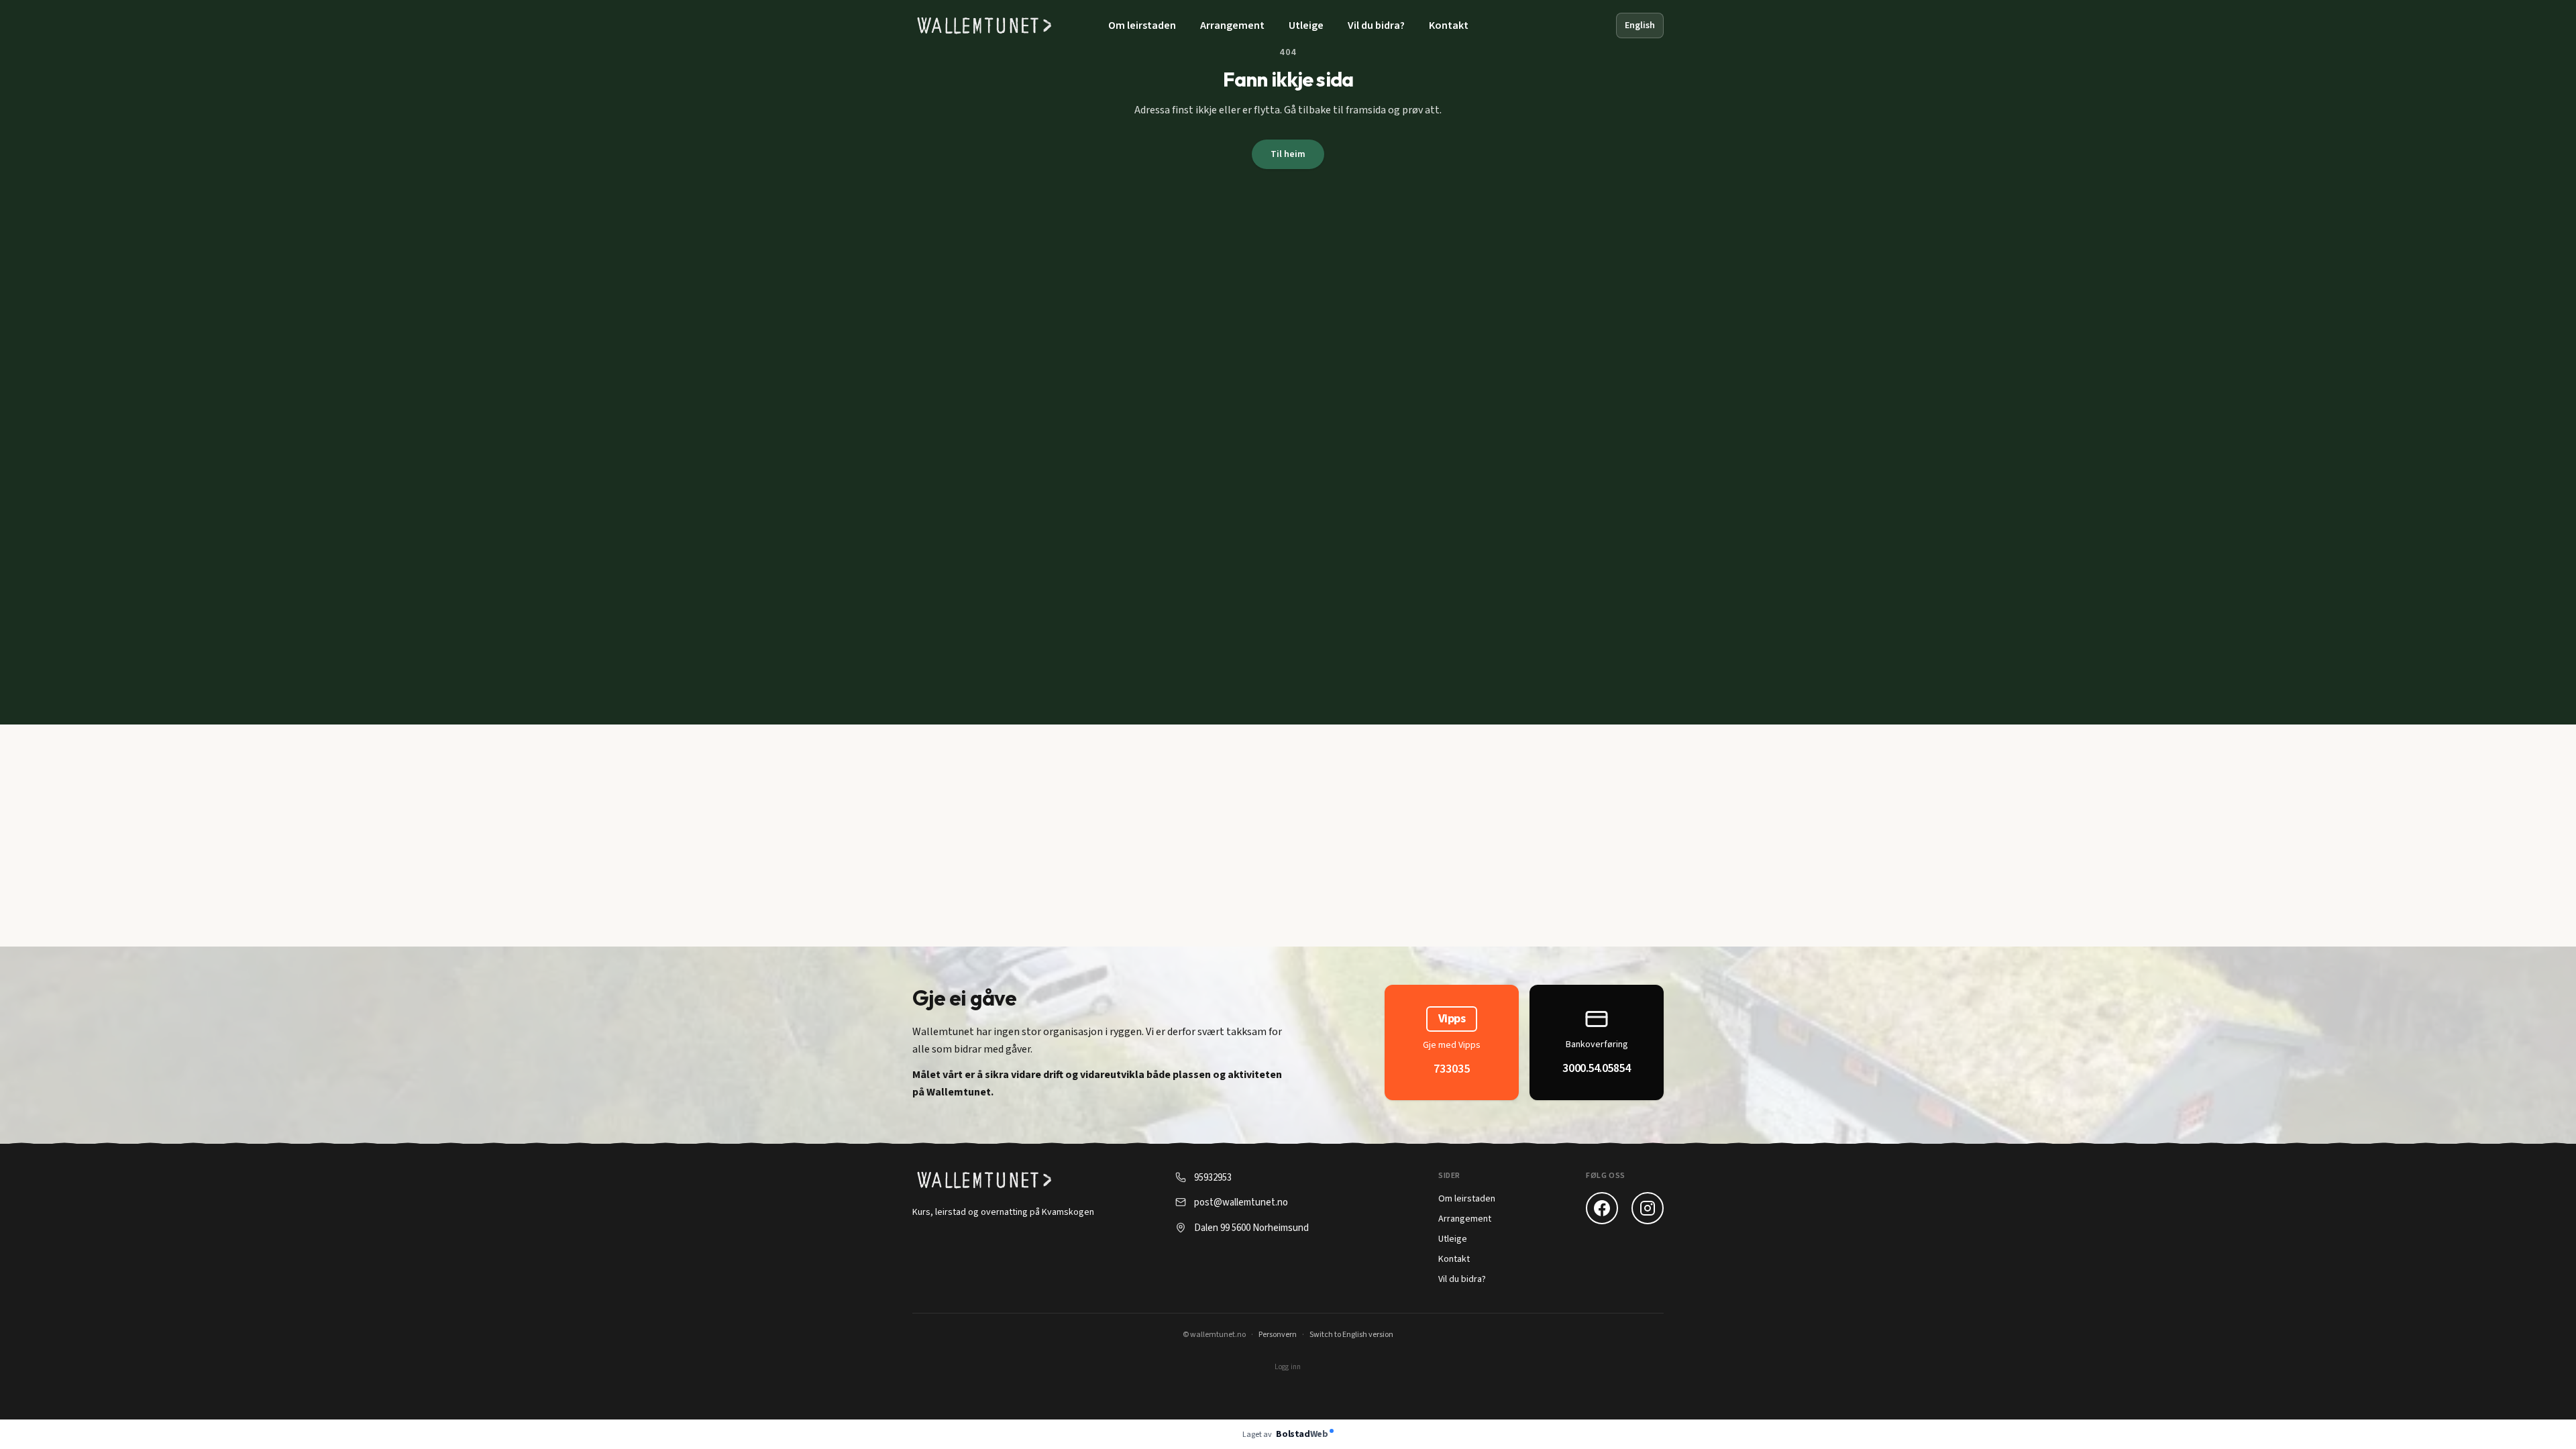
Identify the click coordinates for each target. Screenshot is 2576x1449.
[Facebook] (1602, 1208)
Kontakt (1449, 25)
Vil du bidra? (1376, 25)
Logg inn (1288, 1367)
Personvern (1278, 1335)
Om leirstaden (1142, 25)
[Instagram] (1648, 1208)
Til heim (1288, 154)
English (1640, 25)
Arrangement (1232, 25)
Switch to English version (1351, 1335)
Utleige (1306, 25)
